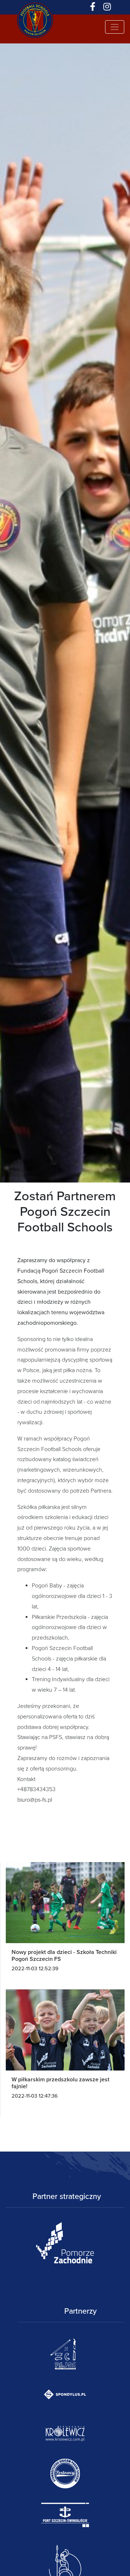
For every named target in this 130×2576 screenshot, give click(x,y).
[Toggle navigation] (115, 27)
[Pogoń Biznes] (35, 7)
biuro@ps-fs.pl (35, 1800)
